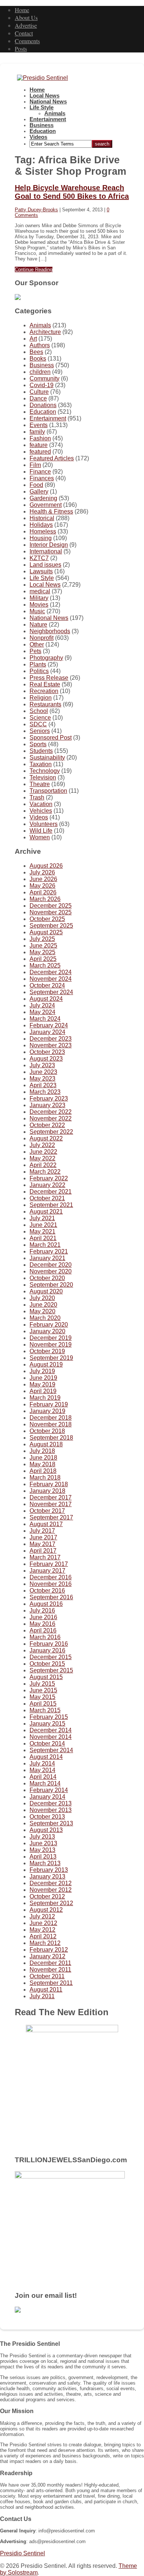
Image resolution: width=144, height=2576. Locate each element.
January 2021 (47, 1258)
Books (38, 359)
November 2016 (51, 1584)
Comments (27, 41)
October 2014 (47, 1744)
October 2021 (47, 1198)
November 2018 (51, 1424)
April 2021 (43, 1238)
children (40, 372)
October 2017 (47, 1511)
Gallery (39, 492)
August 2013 (46, 1830)
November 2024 (51, 979)
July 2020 (42, 1298)
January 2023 (47, 1105)
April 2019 (43, 1391)
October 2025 (47, 919)
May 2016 (42, 1624)
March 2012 (45, 1943)
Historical (42, 518)
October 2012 (47, 1896)
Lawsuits (41, 571)
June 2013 (43, 1843)
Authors (40, 345)
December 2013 (51, 1803)
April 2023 (43, 1085)
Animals (55, 113)
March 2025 (45, 965)
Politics (39, 671)
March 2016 (45, 1637)
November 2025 (51, 912)
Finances (42, 478)
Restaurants (45, 704)
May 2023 (42, 1079)
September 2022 (51, 1132)
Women (40, 837)
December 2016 (51, 1577)
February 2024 (49, 1025)
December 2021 (51, 1192)
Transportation (48, 791)
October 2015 (47, 1664)
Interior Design (49, 545)
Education (43, 131)
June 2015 (43, 1690)
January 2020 (47, 1331)
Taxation (41, 764)
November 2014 (51, 1737)
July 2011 (42, 1996)
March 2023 (45, 1092)
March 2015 (45, 1710)
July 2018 (42, 1451)
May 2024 (42, 1012)
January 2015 (47, 1724)
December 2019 (51, 1338)
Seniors (40, 731)
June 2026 (43, 879)
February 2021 (49, 1251)
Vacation (41, 804)
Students (41, 751)
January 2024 (47, 1032)
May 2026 (42, 886)
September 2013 (51, 1823)
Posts (21, 49)
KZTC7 (39, 558)
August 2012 (46, 1910)
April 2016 (43, 1630)
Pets (35, 651)
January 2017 (47, 1571)
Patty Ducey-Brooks (36, 210)
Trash (37, 797)
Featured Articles (52, 458)
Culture (39, 392)
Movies (39, 605)
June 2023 (43, 1072)
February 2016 (49, 1644)
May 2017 (42, 1544)
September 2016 (51, 1597)
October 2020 (47, 1278)
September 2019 (51, 1358)
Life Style (42, 108)
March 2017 (45, 1557)
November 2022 (51, 1118)
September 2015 (51, 1670)
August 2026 (46, 866)
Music (37, 611)
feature (39, 445)
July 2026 (42, 872)
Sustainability (47, 758)
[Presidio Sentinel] (42, 78)
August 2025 (46, 932)
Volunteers (44, 824)
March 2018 (45, 1478)
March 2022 (45, 1172)
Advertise (26, 25)
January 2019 (47, 1411)
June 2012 (43, 1923)
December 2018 (51, 1418)
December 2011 (50, 1963)
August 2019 (46, 1364)
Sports (38, 744)
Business (42, 125)
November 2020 (51, 1271)
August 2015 (46, 1677)
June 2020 (43, 1305)
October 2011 (47, 1976)
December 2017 (51, 1497)
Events (39, 425)
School (39, 711)
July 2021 (42, 1218)
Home (22, 10)
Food (36, 485)
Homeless (43, 531)
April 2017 (43, 1551)
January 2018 (47, 1491)
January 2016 (47, 1650)
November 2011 (50, 1970)
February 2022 (49, 1178)
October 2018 (47, 1431)
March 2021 (45, 1245)
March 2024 (45, 1019)
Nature (38, 625)
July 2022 (42, 1145)
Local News (44, 96)
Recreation (44, 691)
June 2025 (43, 946)
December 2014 (51, 1730)
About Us (26, 18)
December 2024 (51, 972)
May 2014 (42, 1770)
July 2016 (42, 1611)
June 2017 (43, 1537)
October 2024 (47, 985)
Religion (41, 698)
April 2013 (43, 1857)
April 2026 (43, 892)
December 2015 (51, 1657)
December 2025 (51, 906)
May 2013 (42, 1850)
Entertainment (48, 119)
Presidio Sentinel (23, 2553)
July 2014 (42, 1763)
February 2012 (49, 1950)
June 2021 (43, 1225)
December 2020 (51, 1265)
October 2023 (47, 1052)
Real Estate (45, 684)
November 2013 (51, 1810)
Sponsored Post (51, 738)
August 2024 (46, 999)
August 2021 (46, 1212)
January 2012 (47, 1956)
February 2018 (49, 1484)
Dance (38, 398)
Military (39, 598)
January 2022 (47, 1185)
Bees (36, 352)
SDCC (38, 724)
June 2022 (43, 1152)
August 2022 (46, 1138)
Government (46, 505)
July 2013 (42, 1837)
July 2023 (42, 1065)
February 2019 (49, 1404)
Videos (38, 137)
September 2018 (51, 1438)
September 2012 (51, 1903)
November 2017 (51, 1504)
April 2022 (43, 1165)
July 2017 (42, 1531)
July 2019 (42, 1371)
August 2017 (46, 1524)
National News (48, 102)
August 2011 (46, 1990)
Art (33, 339)
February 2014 (49, 1790)
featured (40, 452)
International (46, 551)
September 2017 (51, 1517)
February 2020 (49, 1325)
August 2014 (46, 1757)
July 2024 (42, 1005)
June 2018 (43, 1458)
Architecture (45, 332)
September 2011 (51, 1983)
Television (43, 777)
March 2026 (45, 899)
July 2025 (42, 939)
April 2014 (43, 1777)
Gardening (43, 498)
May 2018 (42, 1464)
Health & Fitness (51, 511)
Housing (41, 538)
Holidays (41, 525)
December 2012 (51, 1883)
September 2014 (51, 1750)
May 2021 (42, 1231)
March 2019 (45, 1398)
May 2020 (42, 1311)
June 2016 (43, 1617)
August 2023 (46, 1059)
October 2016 (47, 1591)
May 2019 (42, 1384)
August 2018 (46, 1444)
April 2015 (43, 1704)
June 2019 (43, 1378)
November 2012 (51, 1890)
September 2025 (51, 926)
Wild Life (41, 831)
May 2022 (42, 1158)
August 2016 (46, 1604)
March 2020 (45, 1318)
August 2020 (46, 1291)
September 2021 (51, 1205)
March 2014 (45, 1783)
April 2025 (43, 959)
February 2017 (49, 1564)
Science (40, 718)
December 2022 (51, 1112)
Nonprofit (42, 638)
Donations (43, 405)
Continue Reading (34, 269)
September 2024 (51, 992)
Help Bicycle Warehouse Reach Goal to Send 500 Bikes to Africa (72, 192)
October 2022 (47, 1125)
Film (35, 465)
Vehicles (41, 811)
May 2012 (42, 1930)
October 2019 (47, 1351)
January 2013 (47, 1876)
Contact (24, 33)
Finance (40, 472)
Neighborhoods (50, 631)
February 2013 (49, 1870)
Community (44, 378)
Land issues (45, 565)
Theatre (40, 784)
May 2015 (42, 1697)
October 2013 (47, 1817)
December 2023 (51, 1039)
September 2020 (51, 1285)
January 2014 (47, 1797)
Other (37, 644)
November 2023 (51, 1045)
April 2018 (43, 1471)
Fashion (40, 438)
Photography (46, 658)
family (37, 432)
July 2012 (42, 1916)
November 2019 (51, 1345)
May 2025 (42, 952)
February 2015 (49, 1717)
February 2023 (49, 1098)
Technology (45, 771)
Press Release (49, 678)
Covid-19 (42, 385)
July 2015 (42, 1684)
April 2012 (43, 1936)
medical (40, 591)
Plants (38, 664)
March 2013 (45, 1863)
